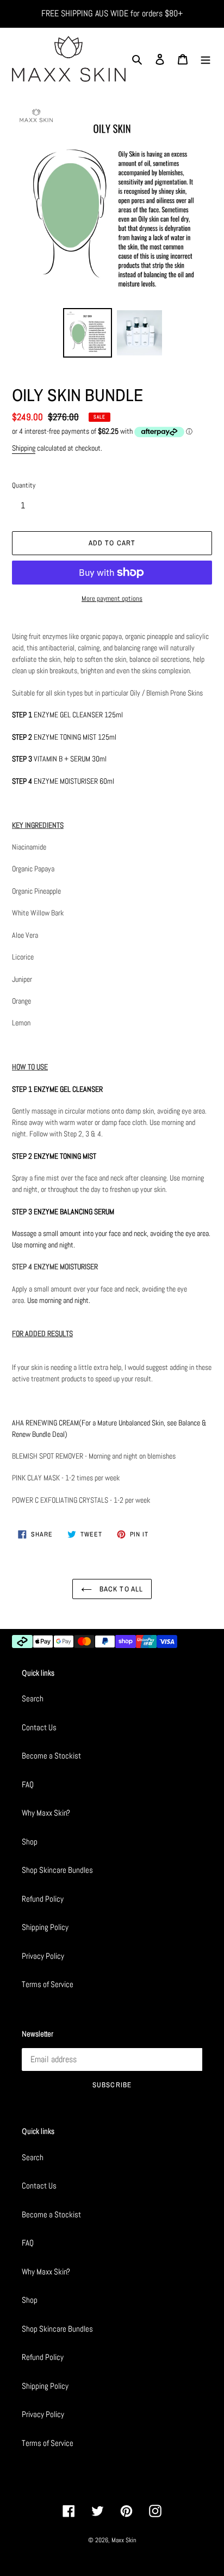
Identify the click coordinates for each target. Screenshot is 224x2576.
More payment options (112, 598)
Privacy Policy (43, 1956)
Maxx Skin (124, 2540)
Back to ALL (120, 1589)
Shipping (24, 448)
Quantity (24, 485)
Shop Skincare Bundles (57, 1870)
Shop (30, 1842)
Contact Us (39, 1727)
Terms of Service (48, 1984)
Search (33, 1698)
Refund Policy (43, 1899)
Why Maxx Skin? (46, 1813)
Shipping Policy (45, 1927)
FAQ (28, 1784)
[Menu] (206, 59)
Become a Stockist (51, 1756)
